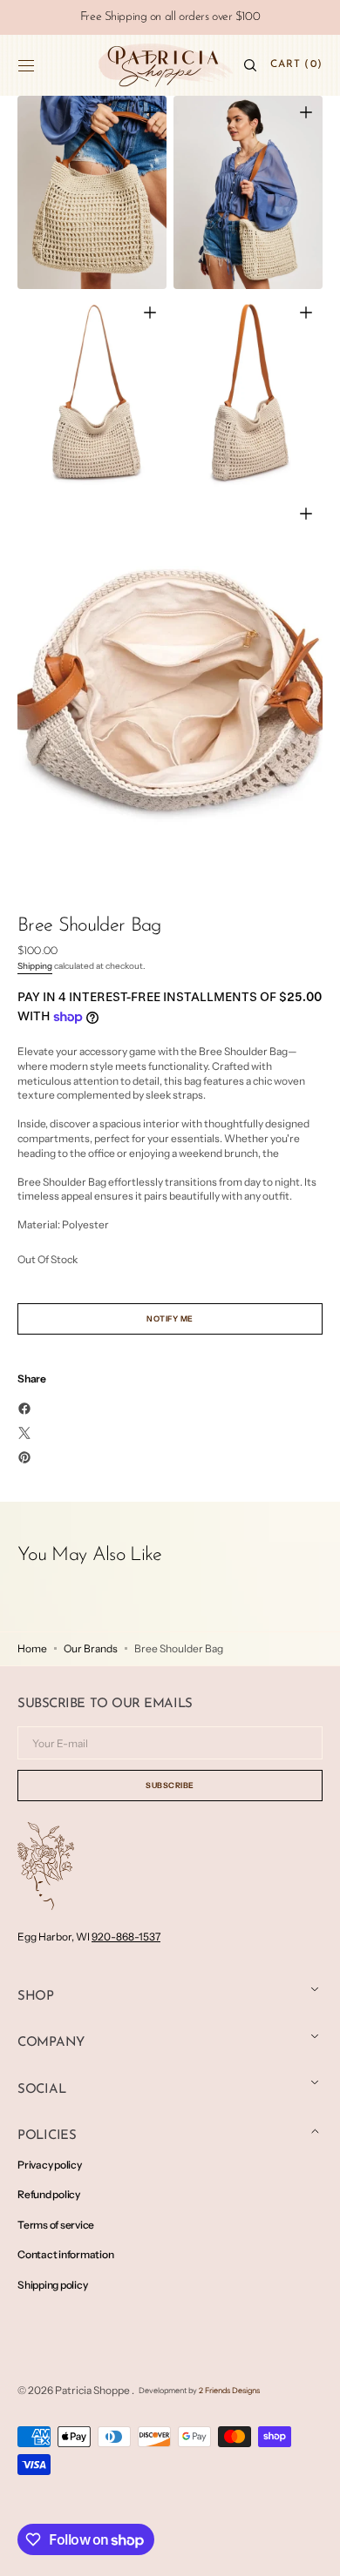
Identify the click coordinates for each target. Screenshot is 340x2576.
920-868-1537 (126, 1937)
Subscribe (170, 1785)
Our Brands (91, 1648)
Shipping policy (52, 2285)
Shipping (35, 966)
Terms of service (56, 2225)
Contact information (65, 2254)
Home (32, 1648)
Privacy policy (50, 2165)
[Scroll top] (314, 2550)
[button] (26, 65)
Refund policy (49, 2194)
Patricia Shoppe (93, 2390)
